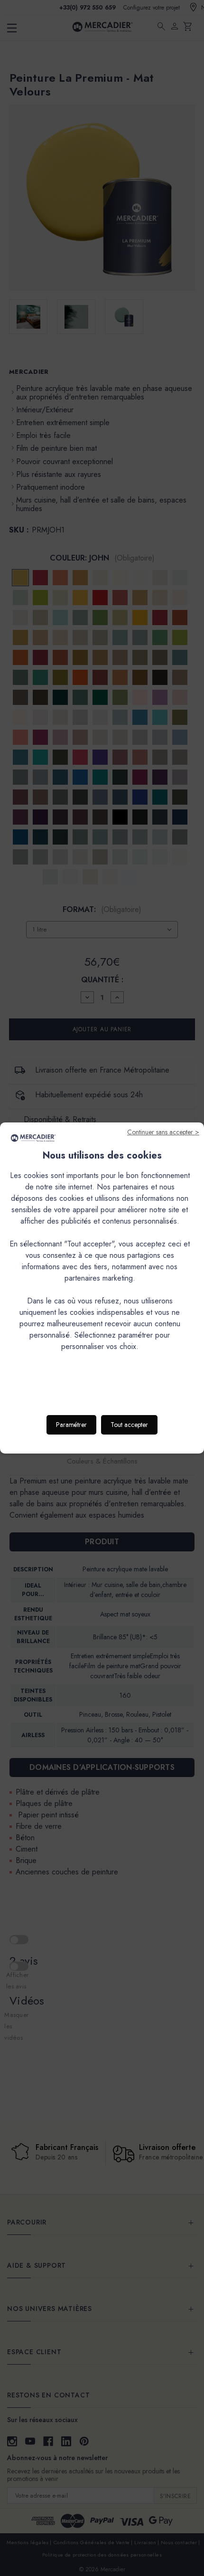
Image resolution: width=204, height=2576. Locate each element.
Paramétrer (71, 1425)
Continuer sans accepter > (163, 1132)
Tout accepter (129, 1425)
